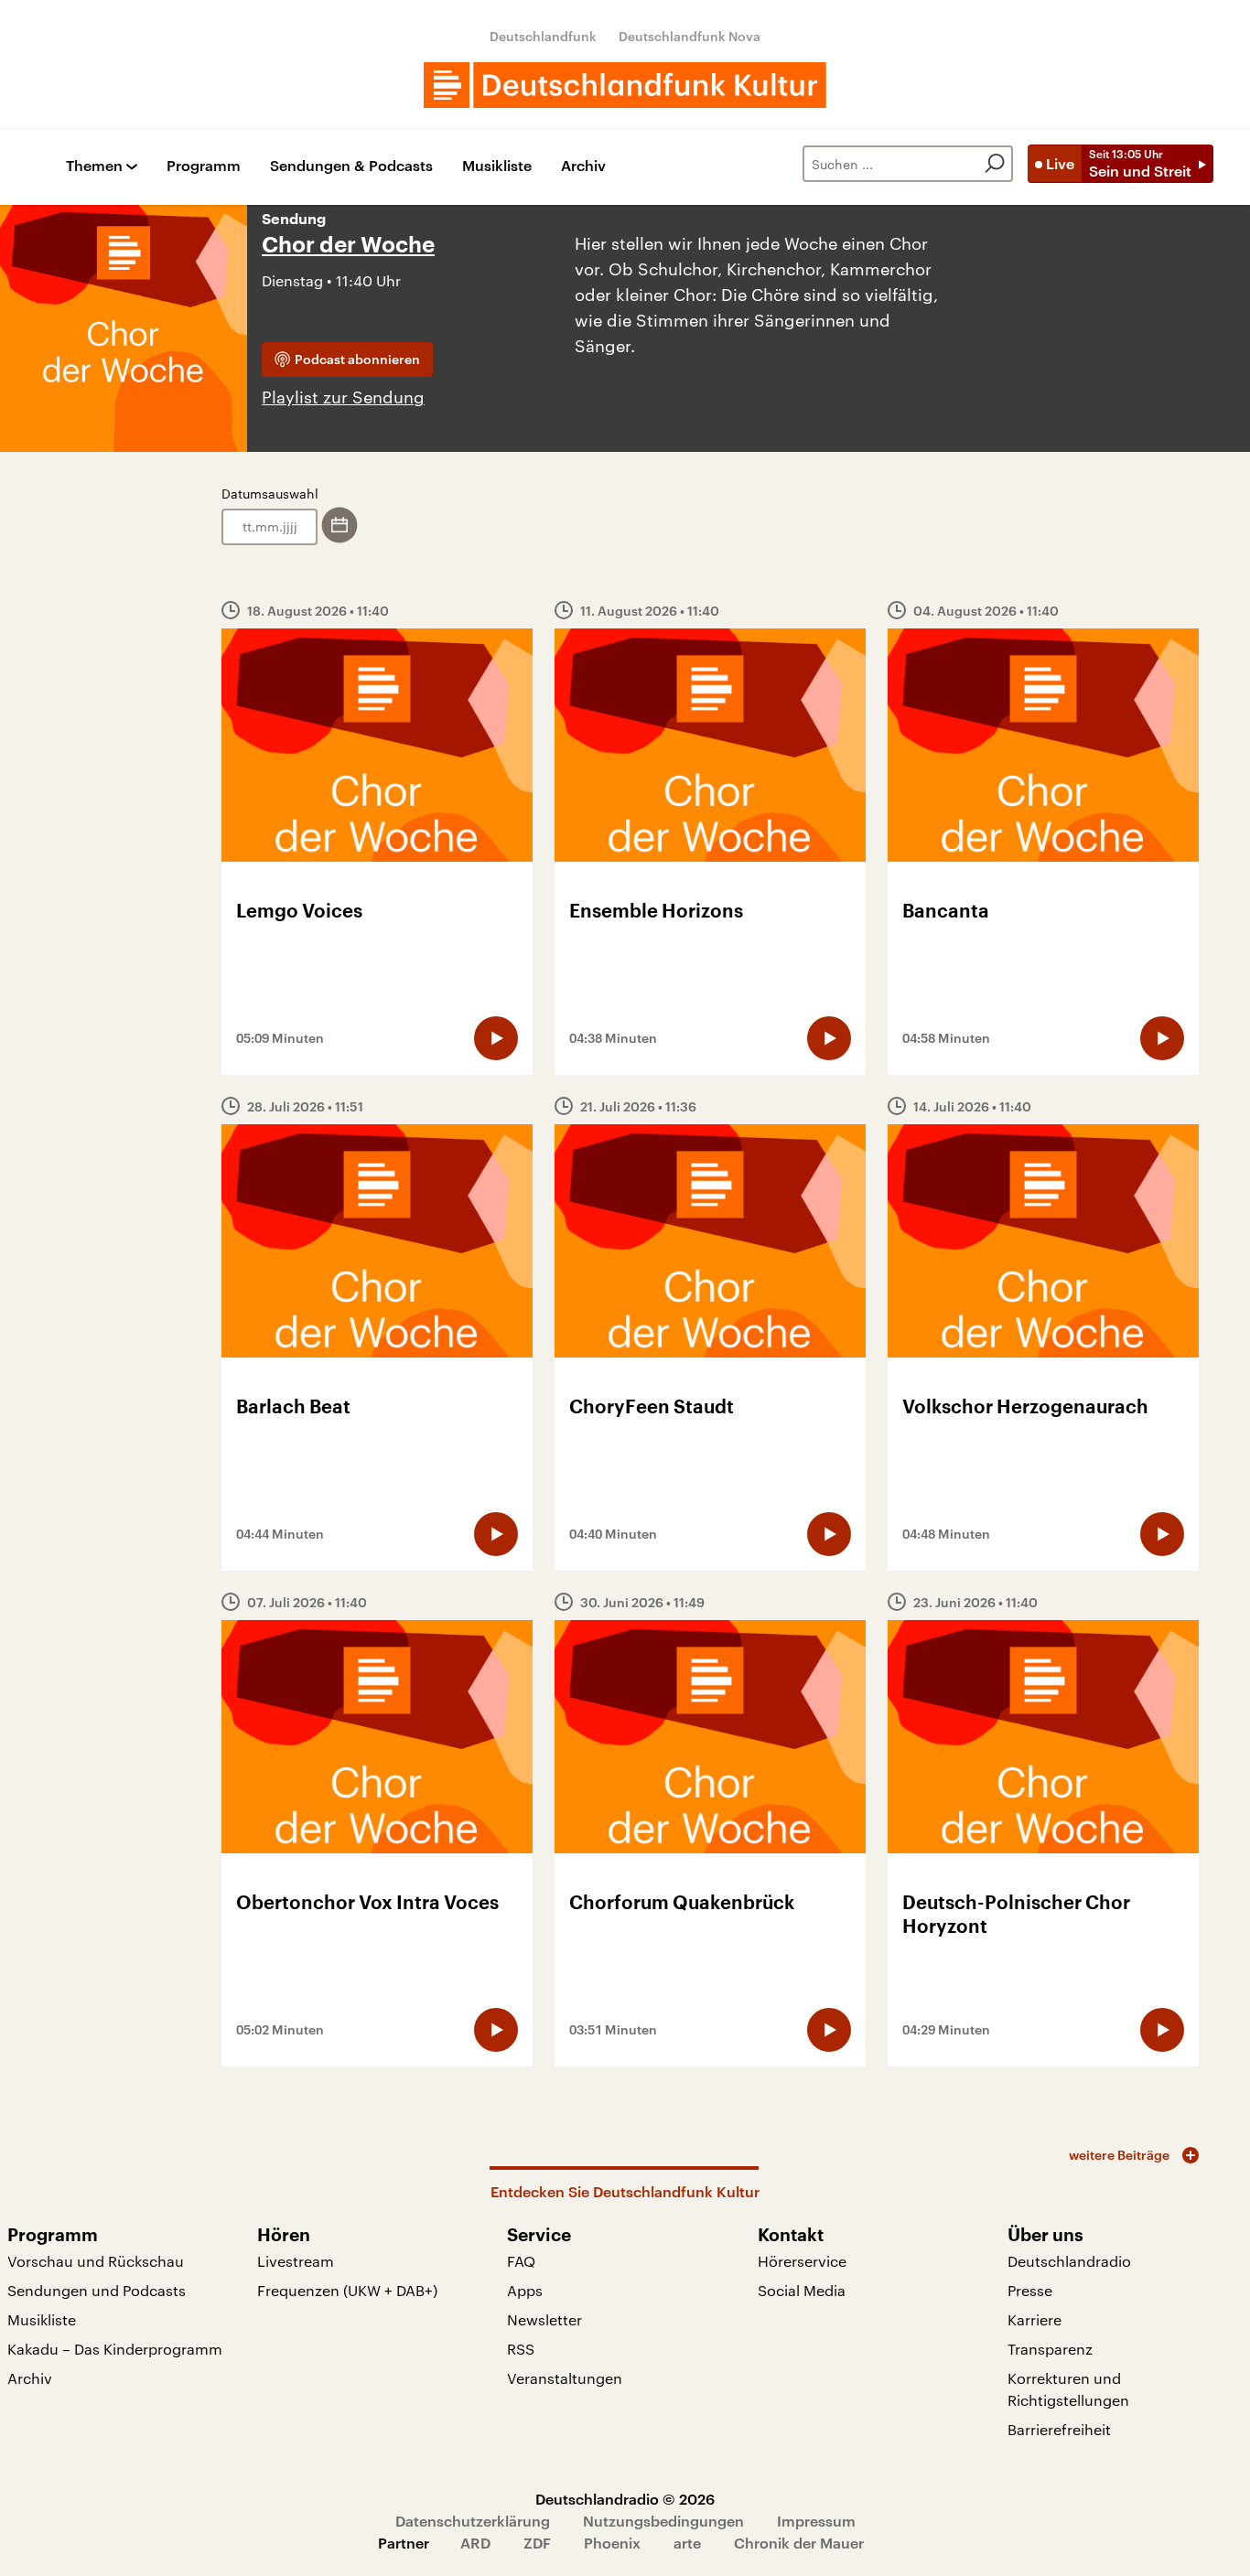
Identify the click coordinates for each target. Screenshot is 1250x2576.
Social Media (802, 2290)
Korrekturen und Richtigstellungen (1068, 2389)
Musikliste (497, 166)
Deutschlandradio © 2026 (625, 2499)
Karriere (1034, 2319)
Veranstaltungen (565, 2378)
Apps (525, 2290)
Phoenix (612, 2543)
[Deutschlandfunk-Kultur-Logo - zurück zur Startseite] (625, 85)
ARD (475, 2543)
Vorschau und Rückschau (96, 2261)
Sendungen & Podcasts (351, 166)
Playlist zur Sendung (343, 397)
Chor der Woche (348, 245)
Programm (204, 166)
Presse (1030, 2290)
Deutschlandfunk (543, 36)
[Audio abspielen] (496, 1038)
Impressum (816, 2521)
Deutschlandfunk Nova (690, 36)
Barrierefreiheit (1059, 2429)
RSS (521, 2349)
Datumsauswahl (270, 494)
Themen (94, 166)
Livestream (296, 2261)
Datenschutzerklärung (473, 2521)
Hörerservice (802, 2261)
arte (687, 2543)
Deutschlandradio (1069, 2261)
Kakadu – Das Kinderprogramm (115, 2349)
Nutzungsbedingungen (663, 2521)
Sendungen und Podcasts (97, 2290)
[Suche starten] (995, 164)
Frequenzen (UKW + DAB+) (347, 2290)
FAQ (521, 2261)
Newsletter (544, 2319)
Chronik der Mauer (799, 2543)
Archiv (583, 166)
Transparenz (1050, 2349)
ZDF (537, 2543)
